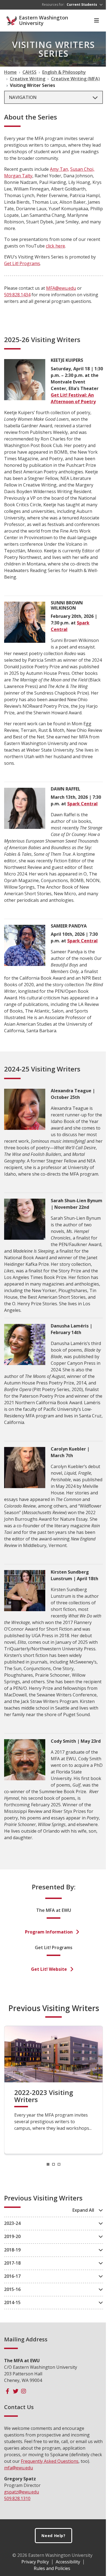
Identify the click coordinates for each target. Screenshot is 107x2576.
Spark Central (82, 804)
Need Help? (54, 2536)
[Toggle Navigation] (97, 21)
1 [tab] (48, 2164)
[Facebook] (8, 2391)
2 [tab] (54, 2164)
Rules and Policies (52, 2568)
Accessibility (68, 2562)
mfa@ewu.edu (19, 2468)
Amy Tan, (60, 169)
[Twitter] (16, 2391)
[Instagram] (23, 2391)
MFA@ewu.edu (61, 288)
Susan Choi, (82, 169)
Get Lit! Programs (22, 263)
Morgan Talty (18, 176)
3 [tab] (59, 2164)
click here (55, 246)
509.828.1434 (17, 295)
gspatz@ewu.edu (22, 2492)
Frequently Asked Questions (50, 2461)
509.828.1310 (17, 2498)
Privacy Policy (35, 2562)
